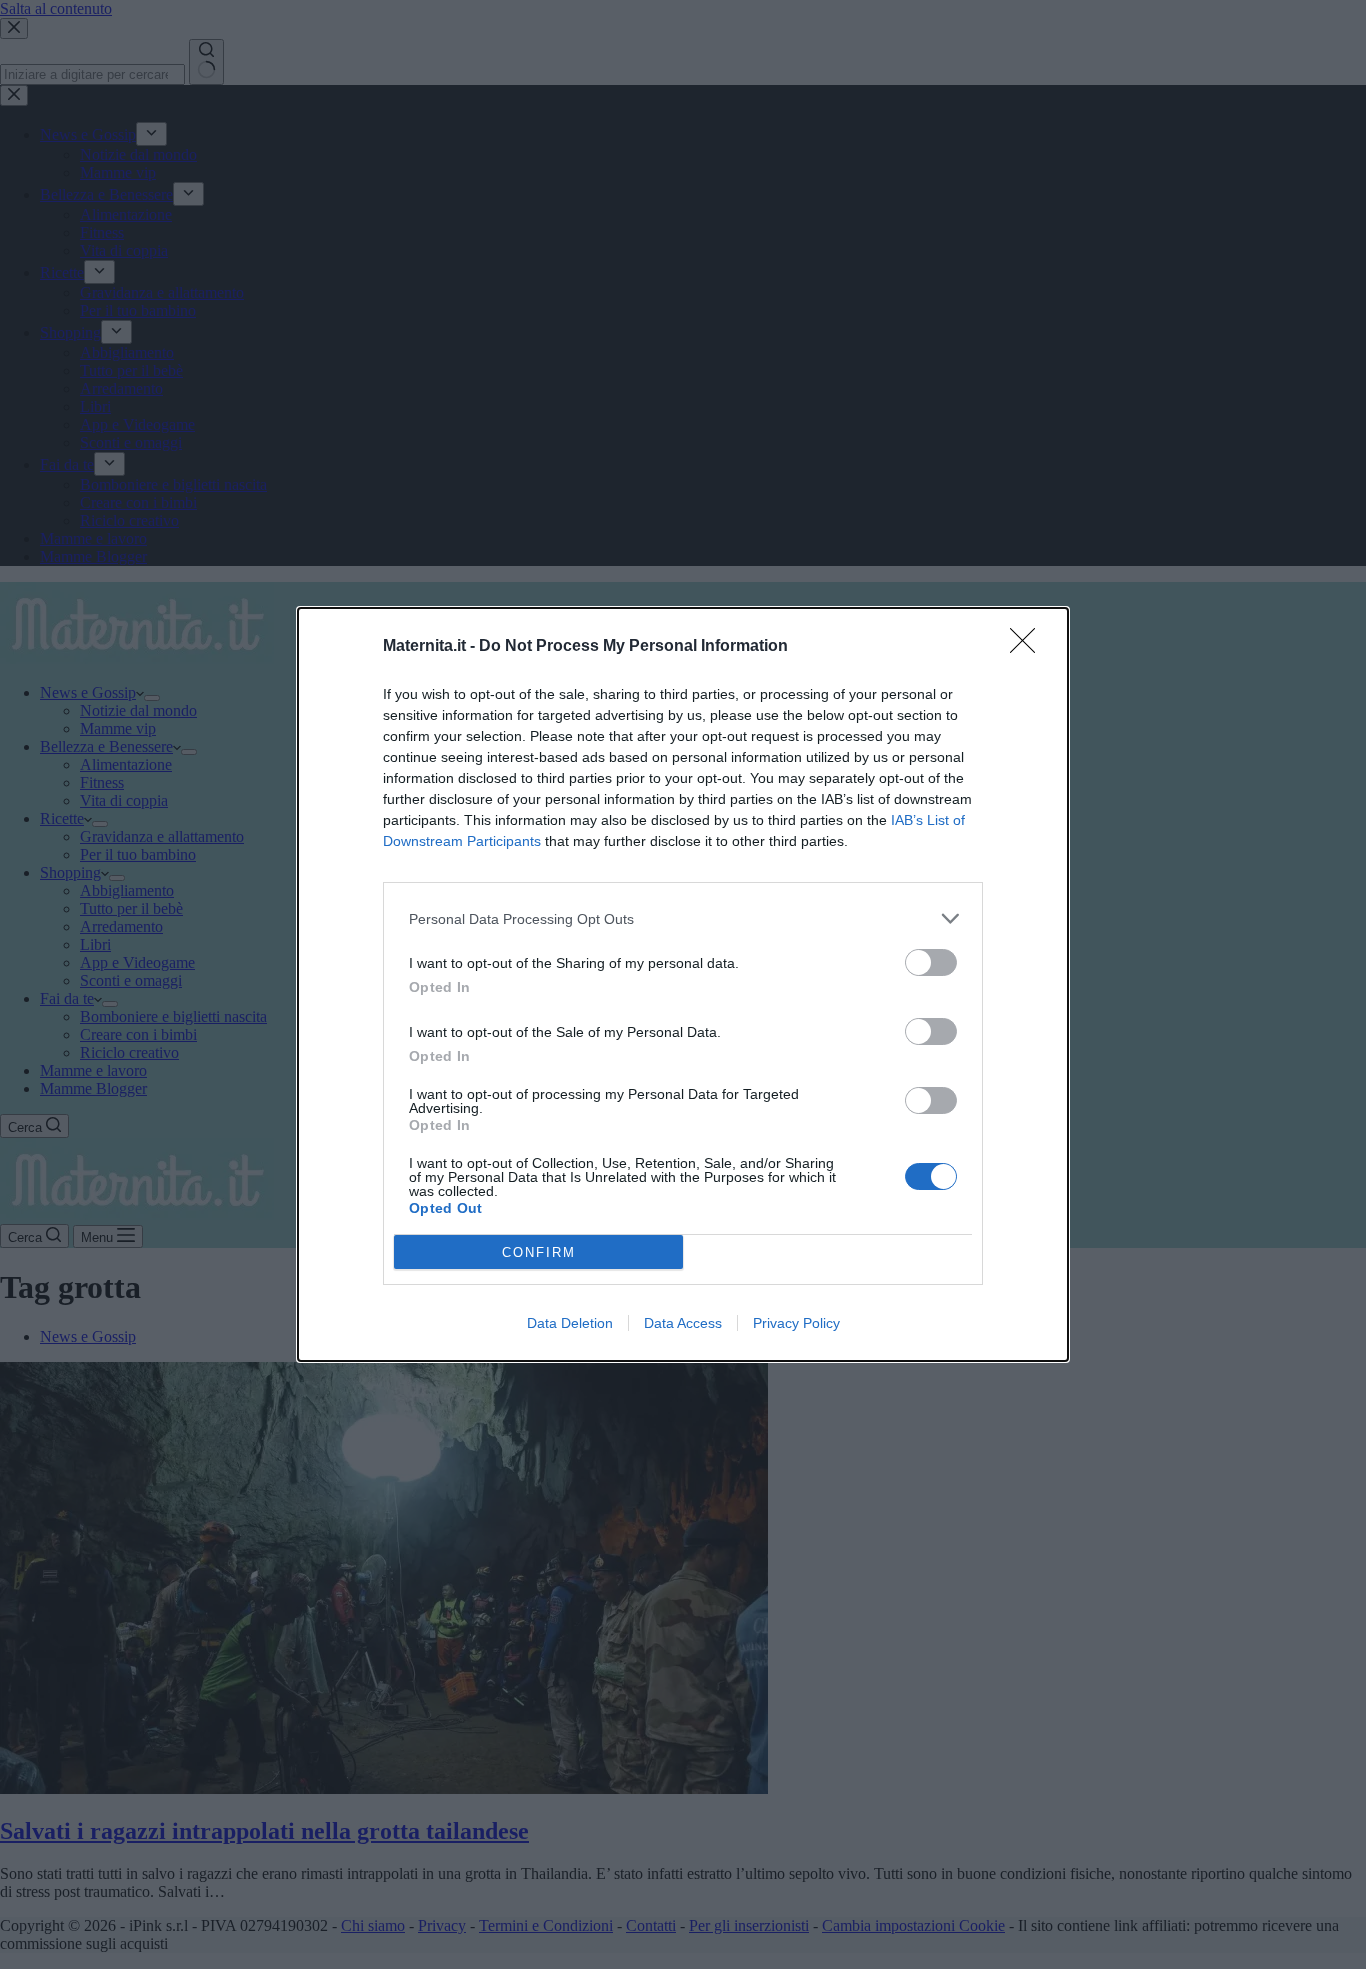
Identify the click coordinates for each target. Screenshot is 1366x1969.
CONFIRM (539, 1252)
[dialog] (683, 984)
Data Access (683, 1323)
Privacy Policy (796, 1323)
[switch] (931, 962)
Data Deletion (570, 1323)
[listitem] (683, 918)
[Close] (1029, 647)
